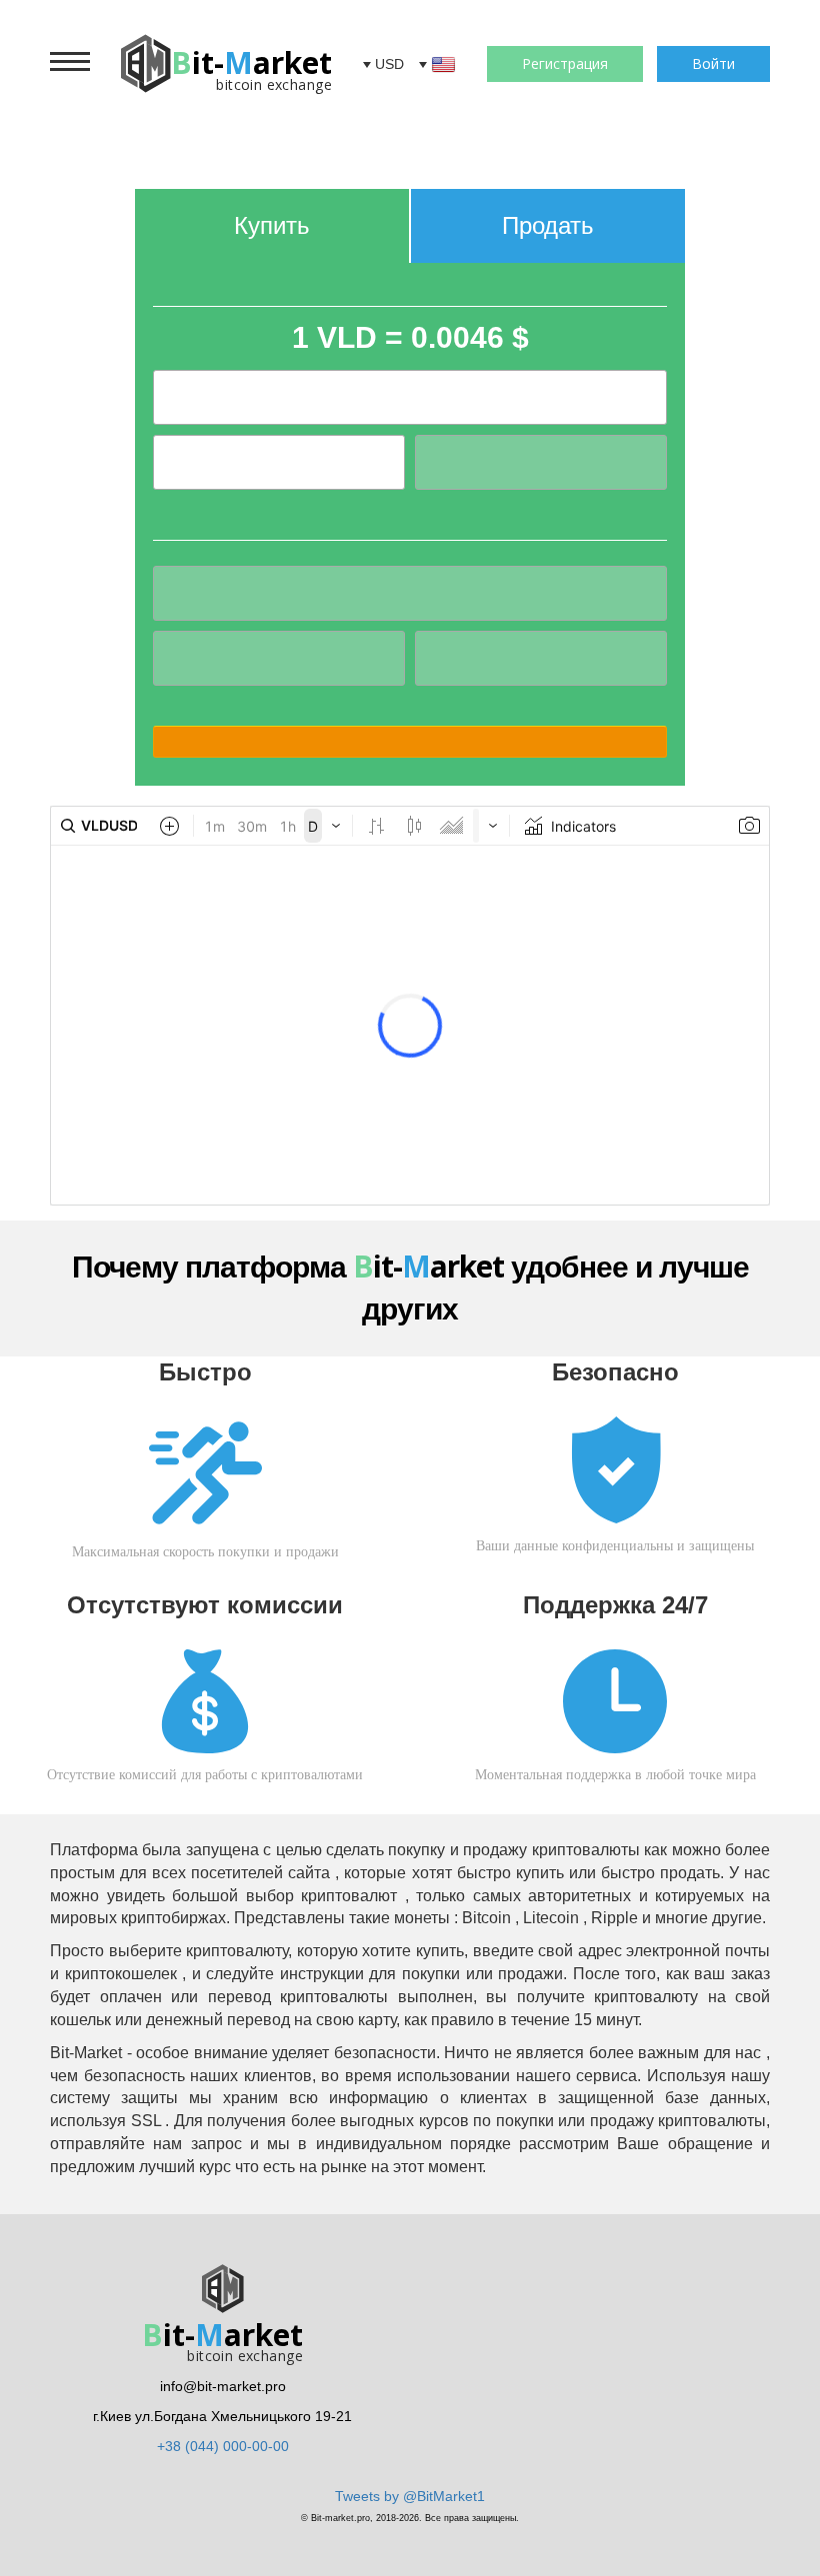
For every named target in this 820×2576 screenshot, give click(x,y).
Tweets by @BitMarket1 (410, 2496)
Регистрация (565, 63)
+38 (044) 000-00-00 (223, 2446)
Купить (272, 225)
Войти (713, 63)
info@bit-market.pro (223, 2386)
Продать (548, 225)
